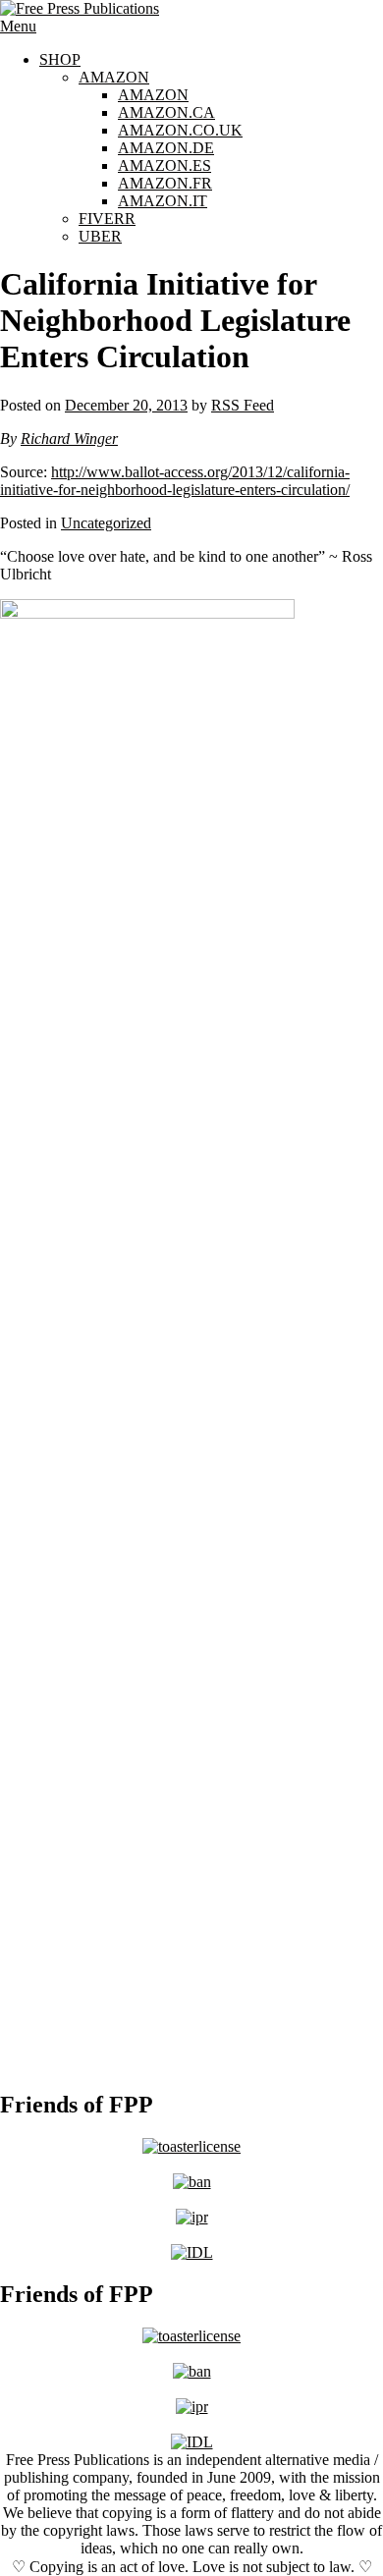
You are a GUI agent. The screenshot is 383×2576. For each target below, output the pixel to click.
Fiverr (107, 219)
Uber (100, 236)
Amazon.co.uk (180, 130)
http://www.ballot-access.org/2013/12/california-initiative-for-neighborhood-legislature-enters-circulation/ (175, 481)
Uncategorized (106, 523)
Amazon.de (166, 148)
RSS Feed (243, 405)
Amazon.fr (165, 183)
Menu (18, 26)
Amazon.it (163, 201)
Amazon (114, 77)
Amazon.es (164, 165)
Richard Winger (69, 438)
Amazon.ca (166, 112)
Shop (60, 59)
